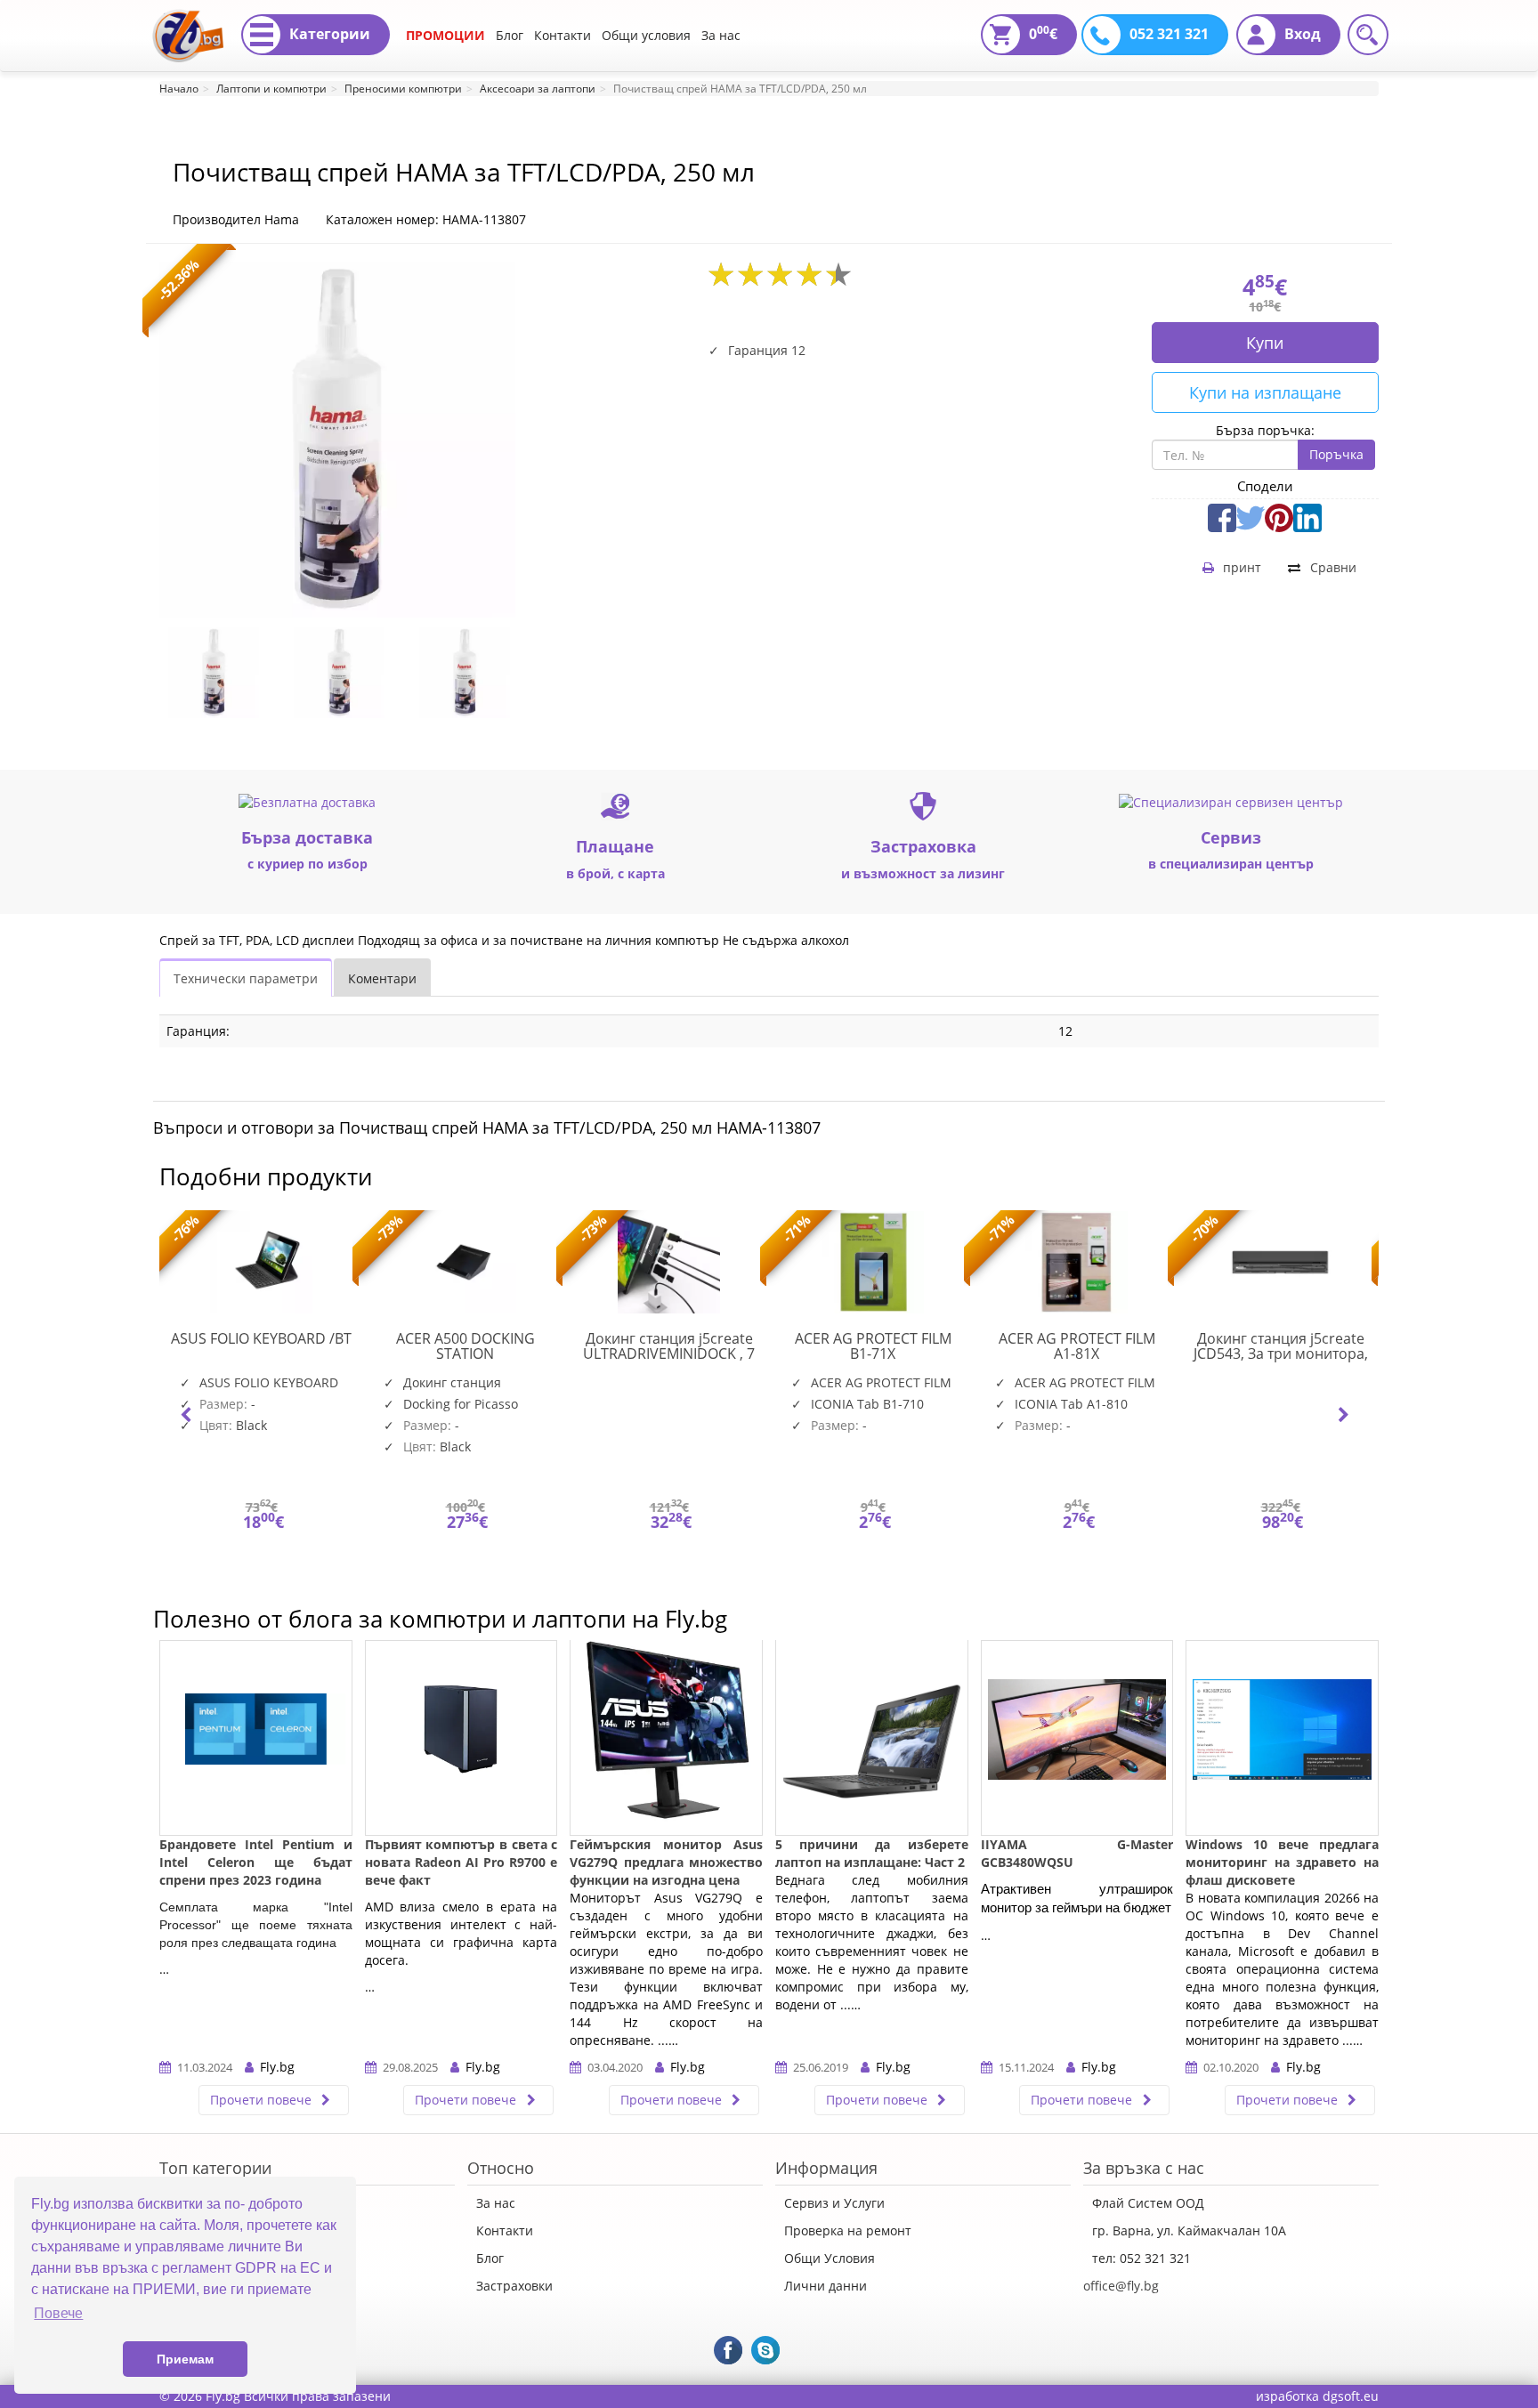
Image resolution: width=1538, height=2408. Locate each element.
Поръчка (1336, 454)
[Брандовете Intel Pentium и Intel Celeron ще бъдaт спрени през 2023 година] (256, 1738)
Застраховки (514, 2286)
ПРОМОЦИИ (445, 35)
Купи (1265, 343)
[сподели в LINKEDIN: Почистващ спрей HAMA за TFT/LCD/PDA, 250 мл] (1307, 516)
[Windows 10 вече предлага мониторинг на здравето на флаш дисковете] (1282, 1738)
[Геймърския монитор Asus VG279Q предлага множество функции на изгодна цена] (666, 1738)
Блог (510, 35)
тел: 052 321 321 (1141, 2258)
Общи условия (646, 35)
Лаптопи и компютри (271, 89)
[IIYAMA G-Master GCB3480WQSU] (1077, 1738)
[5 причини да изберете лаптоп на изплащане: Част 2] (872, 1738)
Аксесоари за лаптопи (538, 89)
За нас (721, 35)
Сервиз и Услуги (834, 2203)
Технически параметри (246, 978)
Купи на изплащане (1265, 392)
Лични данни (826, 2286)
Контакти (563, 35)
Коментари (382, 978)
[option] (222, 673)
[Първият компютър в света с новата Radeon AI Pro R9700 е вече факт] (461, 1738)
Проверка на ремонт (848, 2230)
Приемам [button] (185, 2359)
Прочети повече (263, 2100)
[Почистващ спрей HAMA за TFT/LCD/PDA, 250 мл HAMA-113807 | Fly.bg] (188, 22)
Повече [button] (58, 2313)
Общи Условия (830, 2258)
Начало (179, 89)
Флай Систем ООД (1148, 2203)
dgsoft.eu (1351, 2396)
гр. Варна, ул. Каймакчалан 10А (1189, 2230)
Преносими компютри (403, 89)
